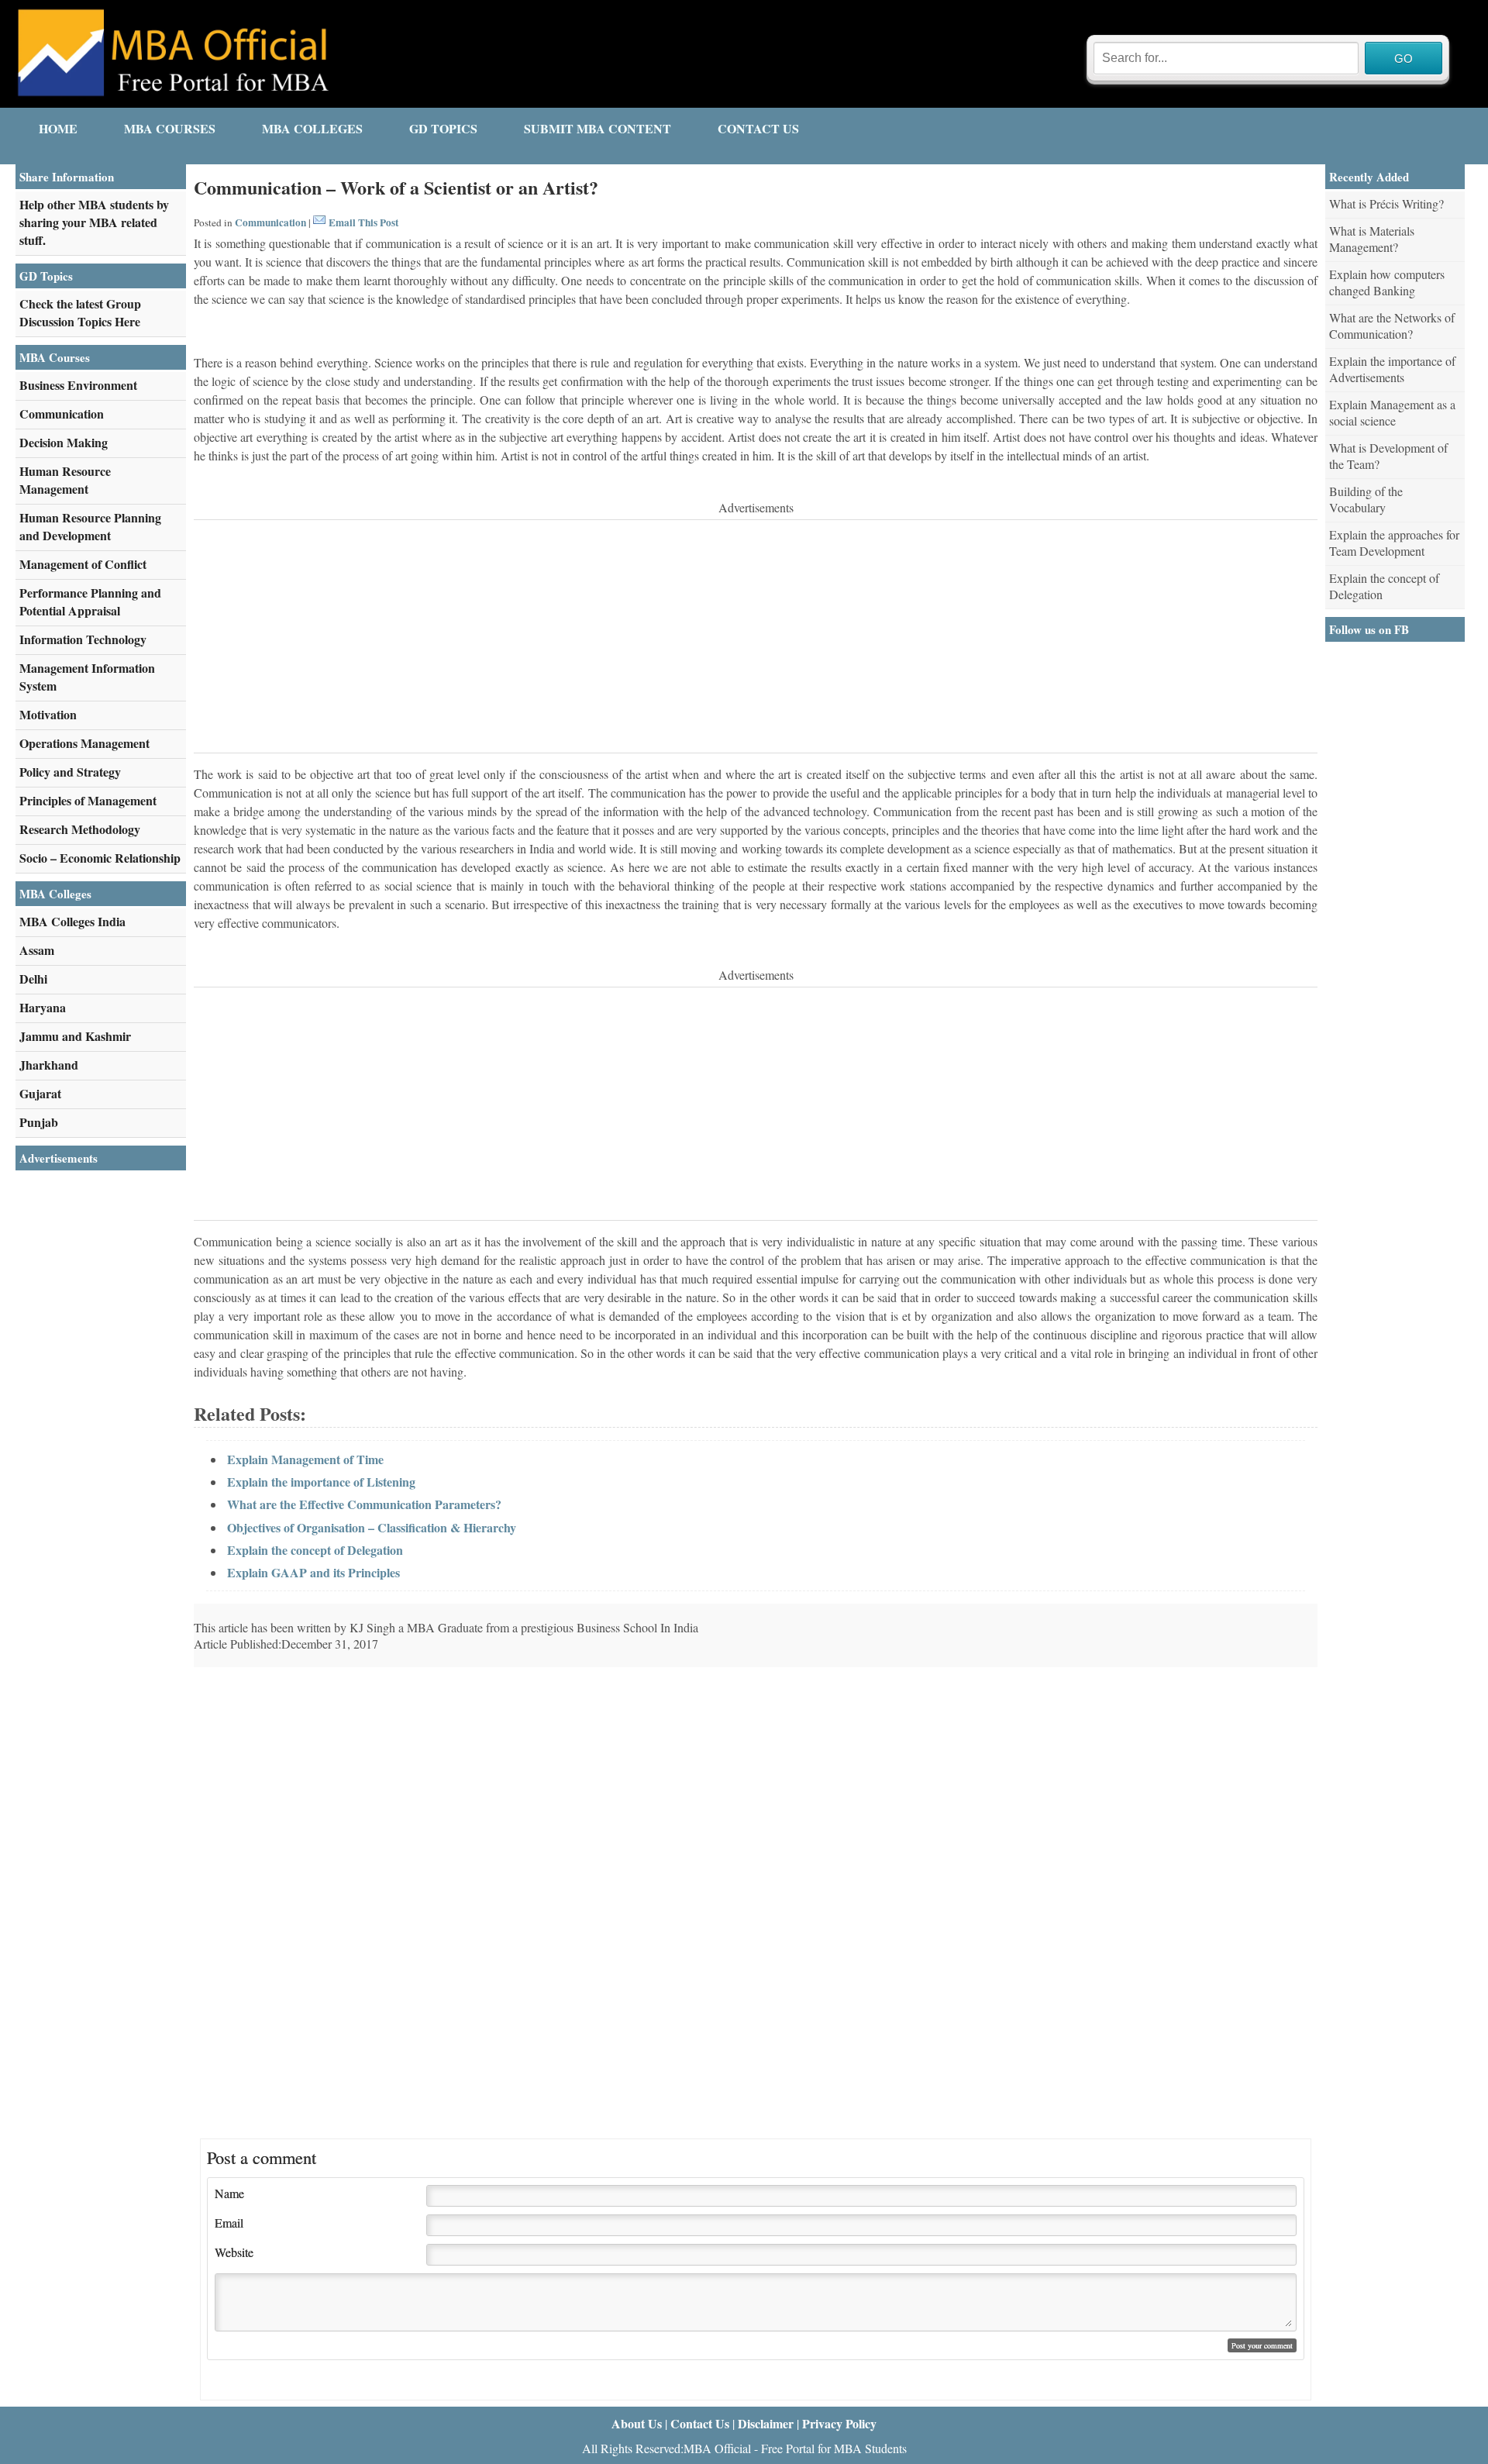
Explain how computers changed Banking (1387, 282)
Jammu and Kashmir (75, 1036)
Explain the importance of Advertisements (1392, 369)
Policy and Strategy (70, 772)
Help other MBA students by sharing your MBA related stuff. (94, 222)
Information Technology (83, 639)
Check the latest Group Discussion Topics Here (80, 312)
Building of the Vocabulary (1366, 499)
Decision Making (64, 442)
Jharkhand (49, 1065)
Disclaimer (766, 2423)
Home (58, 128)
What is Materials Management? (1372, 239)
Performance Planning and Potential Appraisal (90, 601)
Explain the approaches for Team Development (1394, 543)
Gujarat (40, 1093)
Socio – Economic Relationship (100, 858)
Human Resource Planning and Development (90, 526)
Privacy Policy (839, 2423)
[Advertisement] (659, 636)
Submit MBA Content (598, 128)
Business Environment (78, 385)
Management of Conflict (83, 564)
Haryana (43, 1007)
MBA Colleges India (72, 921)
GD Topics (443, 128)
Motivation (48, 714)
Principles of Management (88, 800)
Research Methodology (80, 829)
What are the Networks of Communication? (1392, 326)
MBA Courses (170, 128)
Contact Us (758, 128)
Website (234, 2252)
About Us (637, 2423)
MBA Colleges (312, 128)
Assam (37, 950)
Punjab (39, 1122)
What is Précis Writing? (1386, 203)
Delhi (33, 979)
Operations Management (84, 743)
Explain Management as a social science (1392, 412)
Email (229, 2223)
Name (229, 2193)
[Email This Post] (319, 222)
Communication (270, 222)
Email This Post (363, 222)
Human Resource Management (65, 480)
